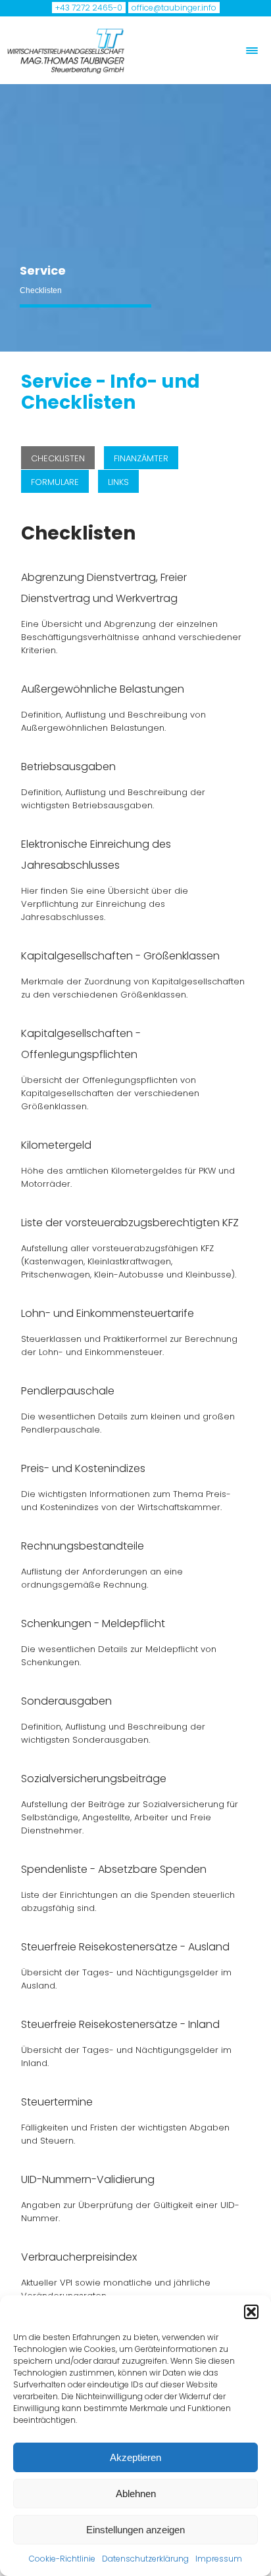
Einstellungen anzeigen (135, 2530)
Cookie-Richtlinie (62, 2559)
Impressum (219, 2559)
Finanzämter (141, 458)
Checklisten (58, 458)
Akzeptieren (135, 2457)
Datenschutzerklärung (145, 2559)
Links (118, 482)
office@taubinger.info (174, 8)
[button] (251, 2312)
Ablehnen (136, 2494)
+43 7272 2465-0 (89, 8)
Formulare (55, 482)
